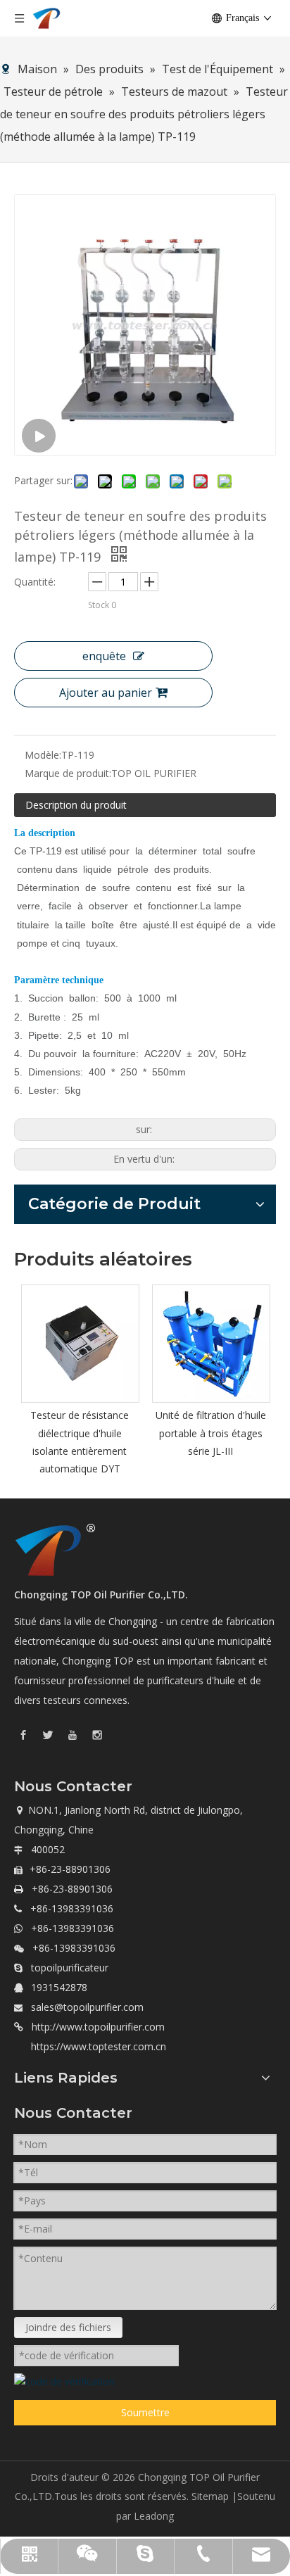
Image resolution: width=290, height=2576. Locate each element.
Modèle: (43, 755)
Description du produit (76, 805)
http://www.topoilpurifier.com (98, 2027)
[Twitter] (48, 1734)
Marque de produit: (68, 773)
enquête (104, 656)
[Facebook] (23, 1734)
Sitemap (210, 2496)
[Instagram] (97, 1734)
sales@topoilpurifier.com (87, 2007)
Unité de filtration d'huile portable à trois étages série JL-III (211, 1433)
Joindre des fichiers (68, 2327)
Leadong (154, 2516)
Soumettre (145, 2412)
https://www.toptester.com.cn (99, 2046)
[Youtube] (72, 1734)
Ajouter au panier (106, 693)
